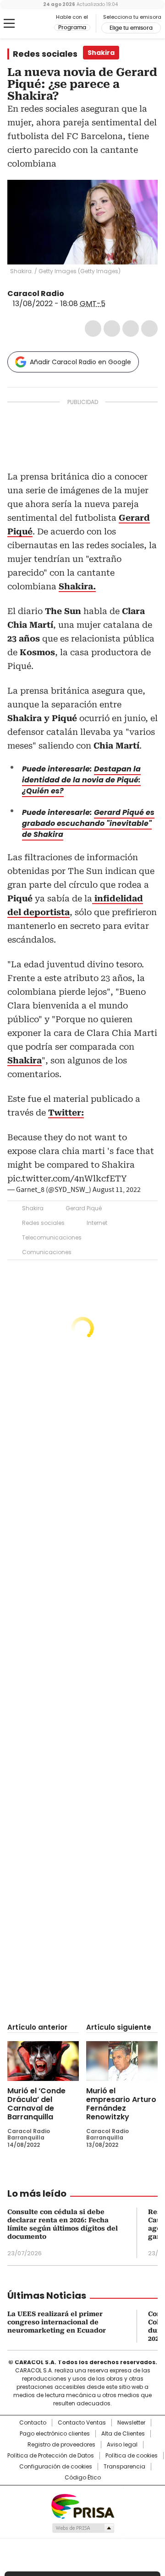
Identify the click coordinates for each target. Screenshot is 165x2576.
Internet (97, 1223)
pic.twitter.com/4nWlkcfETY (67, 1178)
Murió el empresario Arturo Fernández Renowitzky (121, 2104)
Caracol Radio (31, 24)
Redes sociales (45, 54)
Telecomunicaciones (52, 1237)
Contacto (33, 2423)
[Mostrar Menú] (9, 23)
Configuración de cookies (56, 2467)
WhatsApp (149, 329)
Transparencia (124, 2467)
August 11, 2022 (117, 1190)
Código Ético (83, 2478)
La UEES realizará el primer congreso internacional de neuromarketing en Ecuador (57, 2322)
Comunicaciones (47, 1252)
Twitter (112, 329)
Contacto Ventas (82, 2423)
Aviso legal (122, 2445)
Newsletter (131, 2423)
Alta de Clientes (123, 2434)
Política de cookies (132, 2456)
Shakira (33, 1208)
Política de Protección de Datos (51, 2456)
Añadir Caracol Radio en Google (80, 362)
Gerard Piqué (84, 1208)
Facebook (93, 329)
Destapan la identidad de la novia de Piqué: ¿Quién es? (81, 780)
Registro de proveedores (61, 2445)
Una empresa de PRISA (82, 2506)
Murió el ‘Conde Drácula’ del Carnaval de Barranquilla (36, 2104)
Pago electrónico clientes (55, 2434)
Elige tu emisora (131, 28)
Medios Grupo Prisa (83, 2528)
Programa (72, 27)
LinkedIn (131, 329)
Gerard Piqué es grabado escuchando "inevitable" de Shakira (88, 823)
